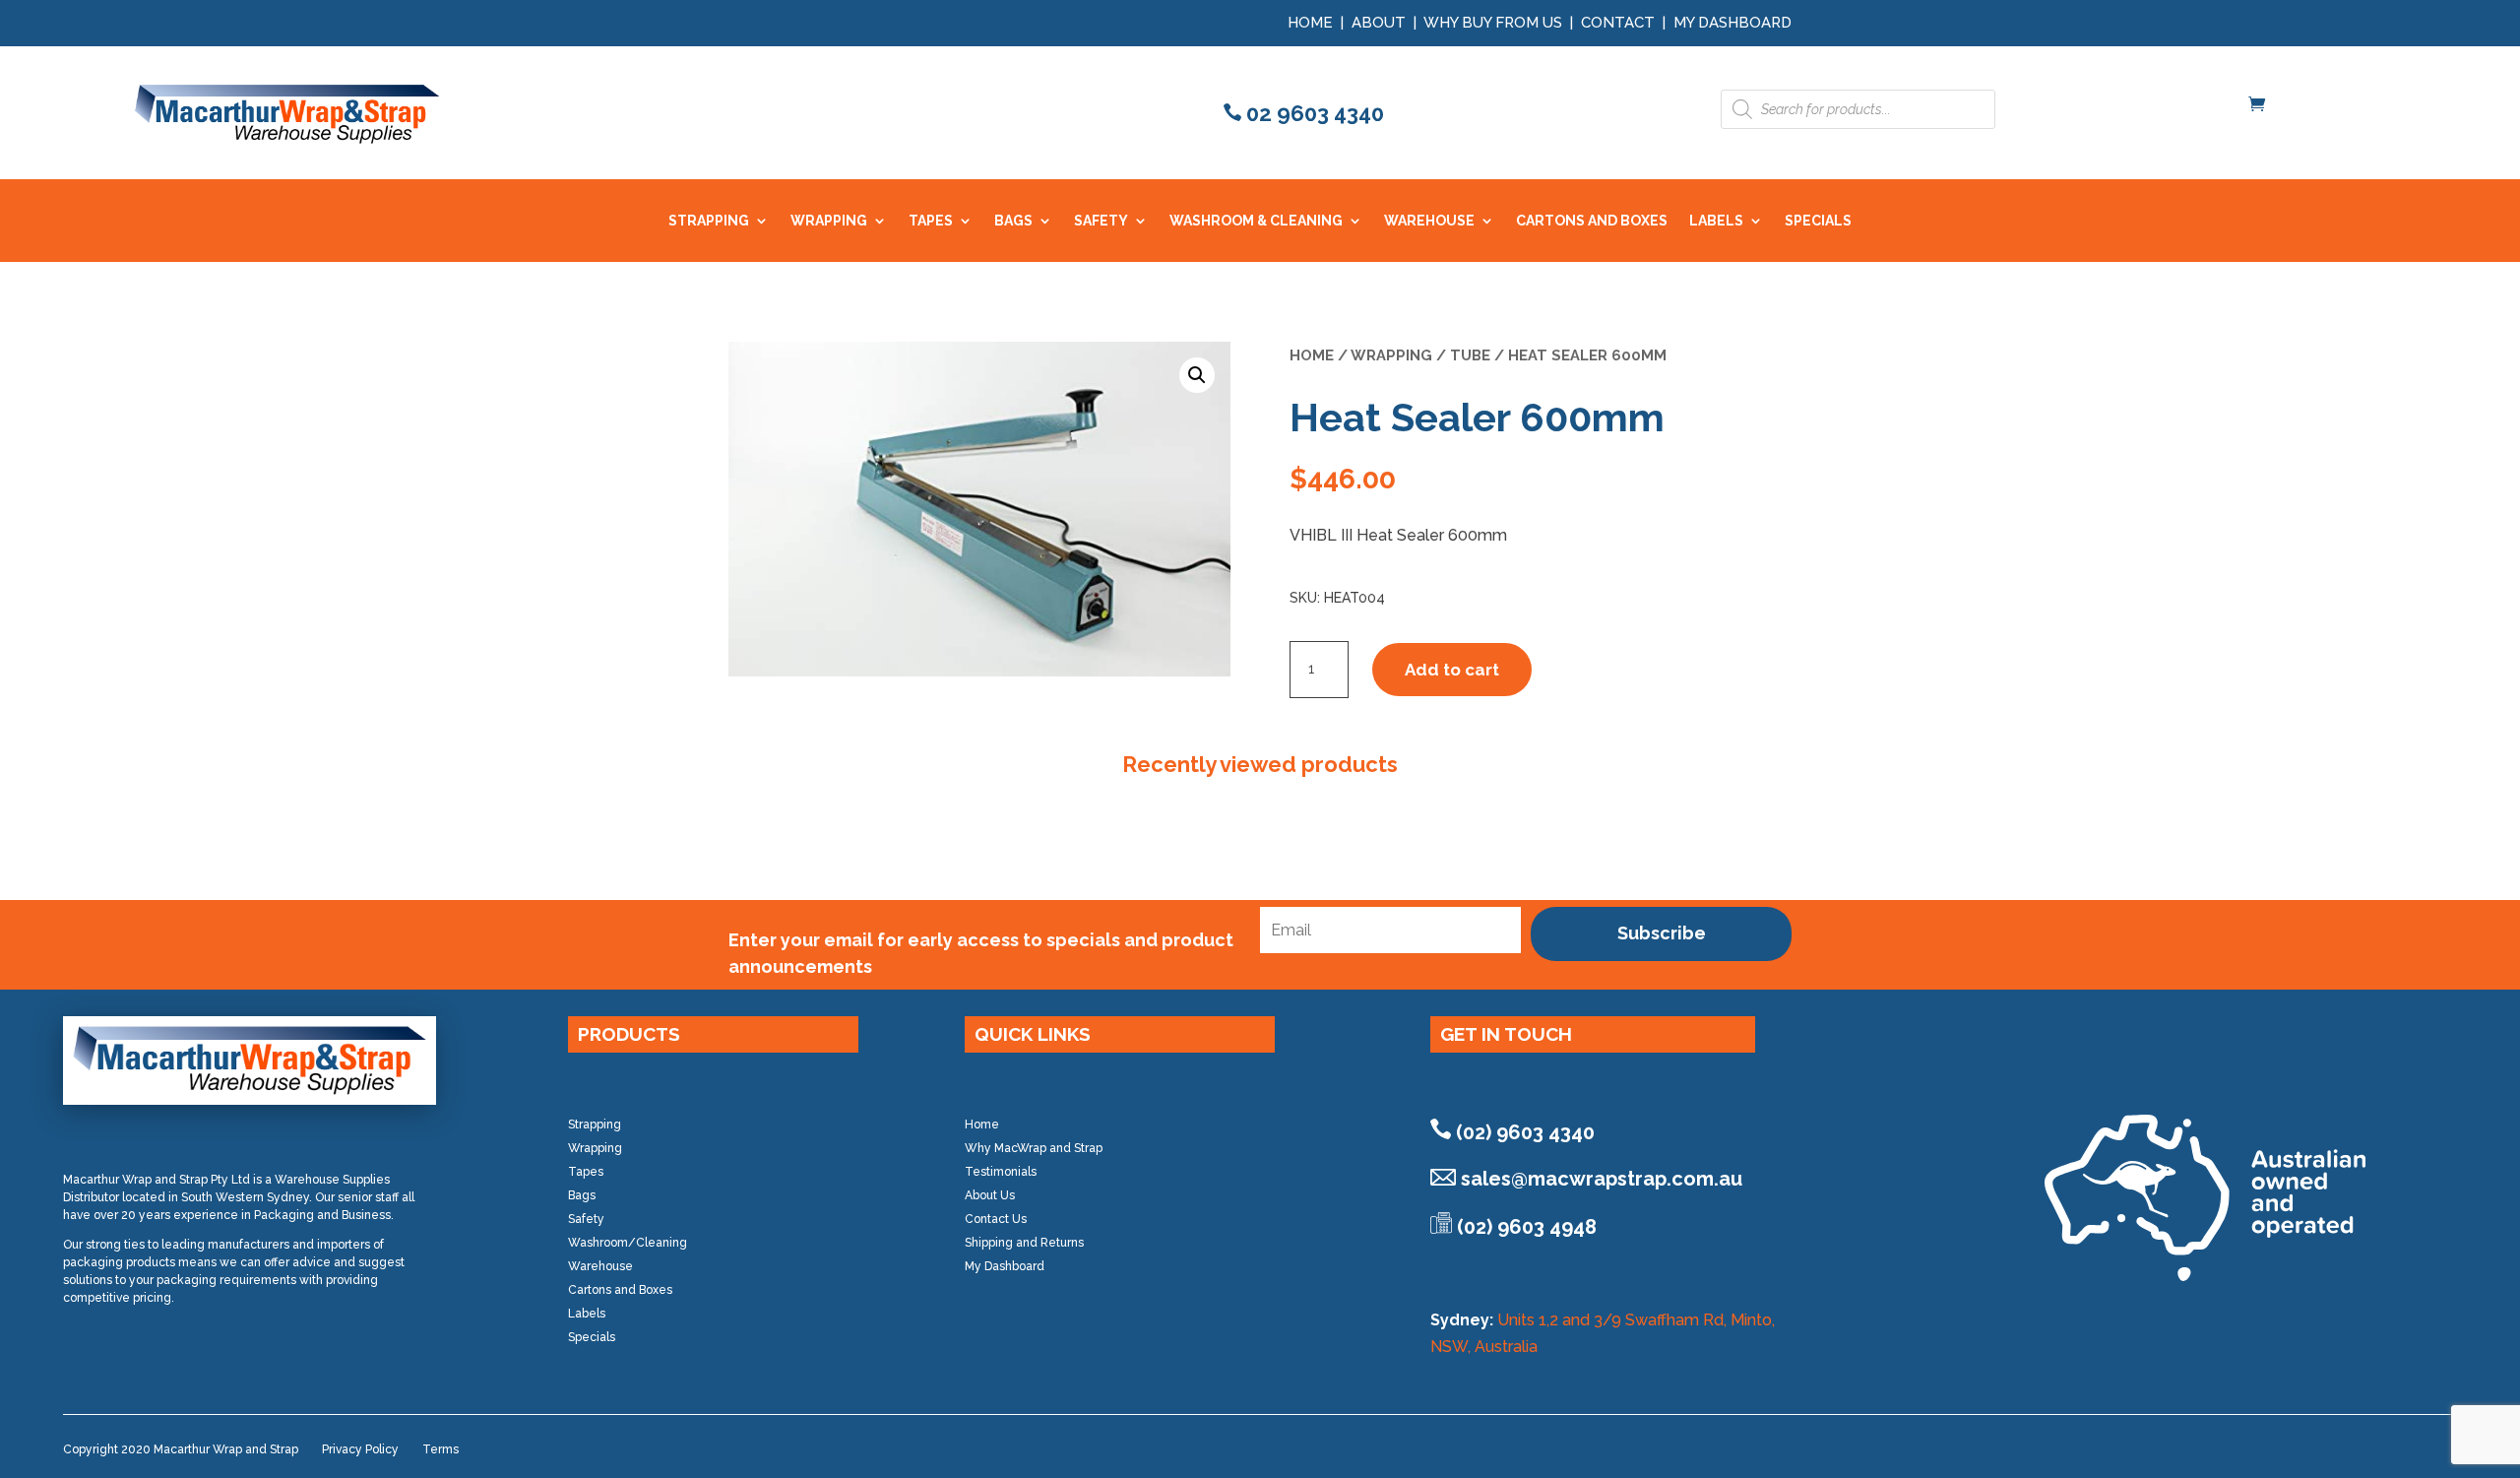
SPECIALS (1818, 221)
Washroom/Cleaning (628, 1243)
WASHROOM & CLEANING (1256, 221)
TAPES (931, 221)
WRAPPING (829, 221)
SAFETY (1101, 221)
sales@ (1602, 1179)
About (1379, 23)
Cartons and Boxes (620, 1290)
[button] (1197, 375)
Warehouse (600, 1266)
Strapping (595, 1125)
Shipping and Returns (1024, 1243)
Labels (587, 1314)
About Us (990, 1195)
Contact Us (996, 1219)
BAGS (1013, 221)
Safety (586, 1219)
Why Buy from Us (1495, 23)
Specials (592, 1337)
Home (1310, 23)
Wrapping (1391, 355)
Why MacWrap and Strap (1034, 1148)
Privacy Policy (360, 1449)
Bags (582, 1195)
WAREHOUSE (1429, 221)
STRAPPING (709, 221)
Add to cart (1452, 670)
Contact (1618, 23)
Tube (1470, 355)
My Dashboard (1732, 23)
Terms (441, 1449)
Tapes (586, 1172)
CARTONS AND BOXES (1592, 221)
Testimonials (1001, 1172)
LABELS (1716, 221)
